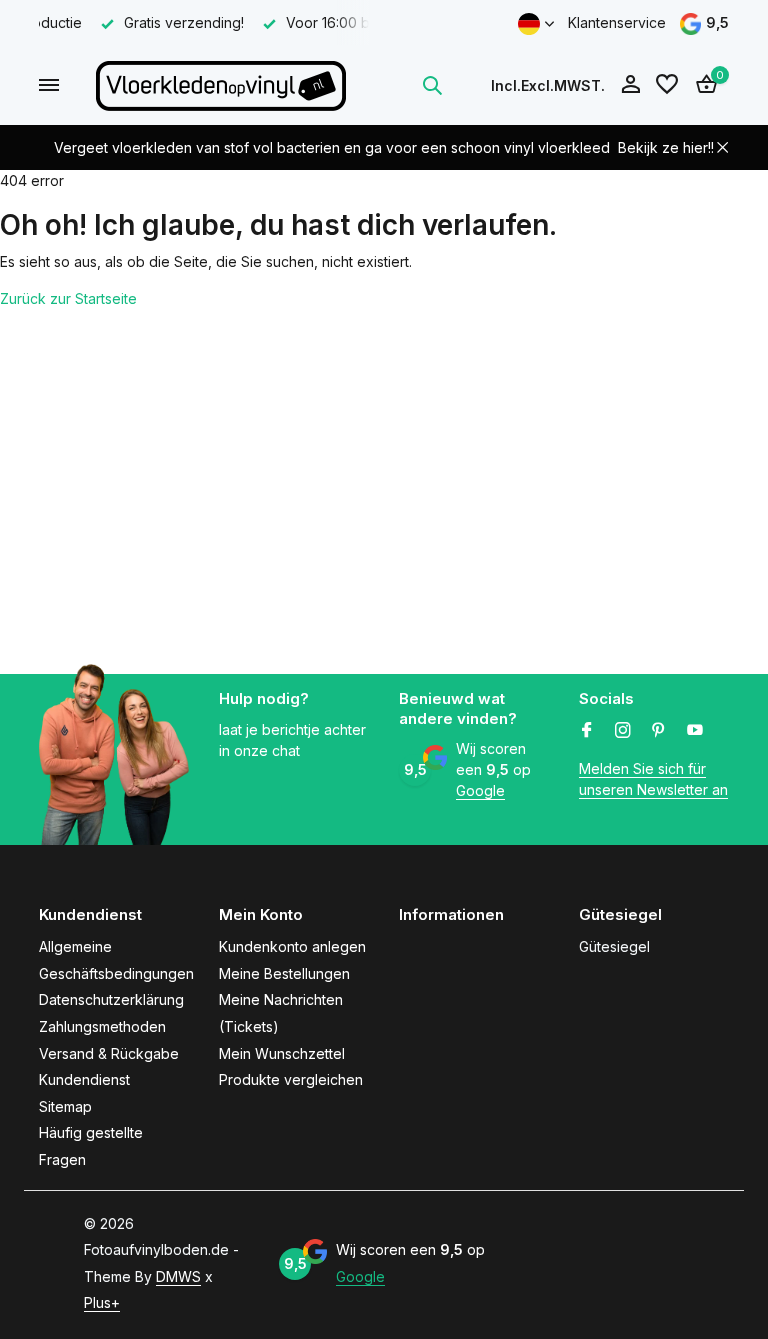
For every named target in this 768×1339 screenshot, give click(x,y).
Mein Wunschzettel (282, 1053)
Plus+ (102, 1302)
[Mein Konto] (630, 85)
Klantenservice (617, 22)
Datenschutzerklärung (111, 999)
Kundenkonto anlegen (292, 946)
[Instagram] (623, 731)
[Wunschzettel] (667, 85)
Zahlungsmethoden (102, 1026)
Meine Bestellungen (284, 973)
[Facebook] (587, 731)
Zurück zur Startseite (68, 298)
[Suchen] (432, 85)
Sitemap (65, 1106)
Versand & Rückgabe (109, 1053)
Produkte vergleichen (291, 1079)
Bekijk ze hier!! (666, 147)
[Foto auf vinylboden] (221, 85)
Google (480, 790)
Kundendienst (84, 1079)
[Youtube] (695, 731)
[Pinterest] (659, 731)
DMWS (178, 1276)
